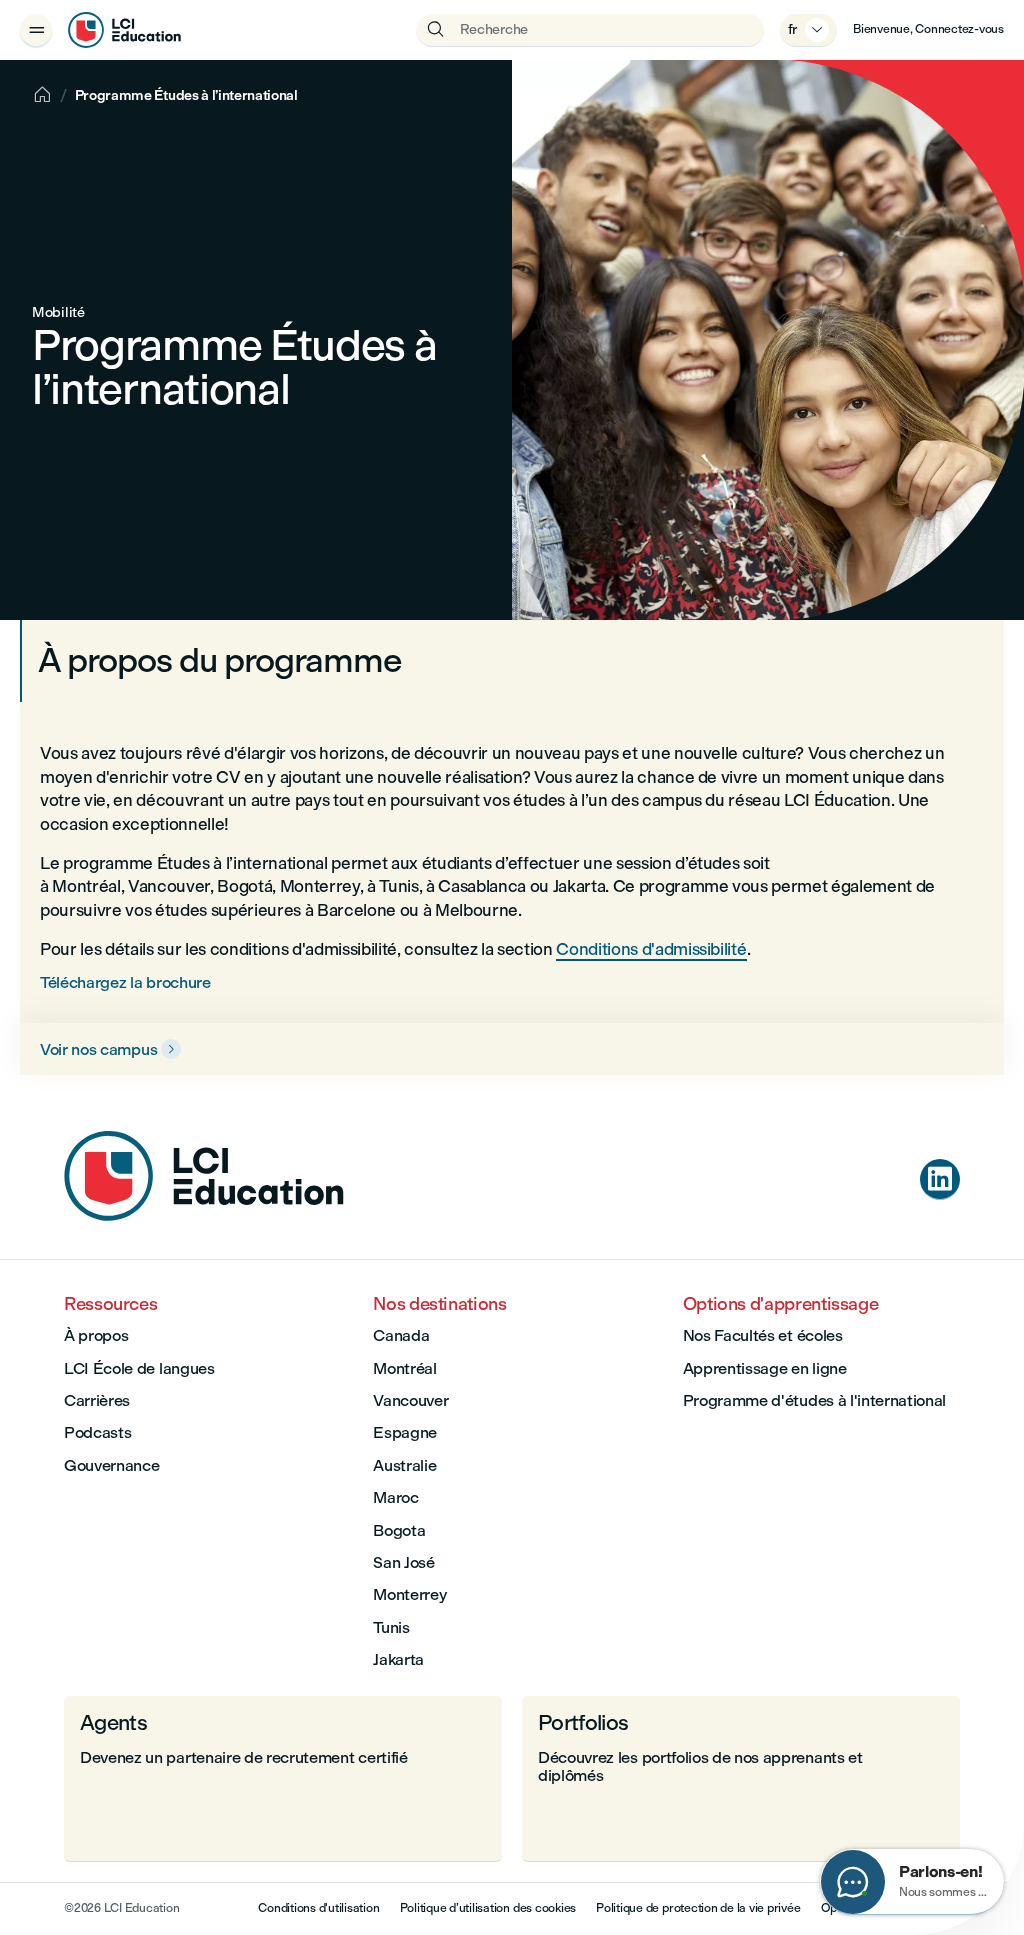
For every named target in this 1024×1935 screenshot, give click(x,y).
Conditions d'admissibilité (651, 949)
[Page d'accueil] (204, 1215)
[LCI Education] (124, 30)
